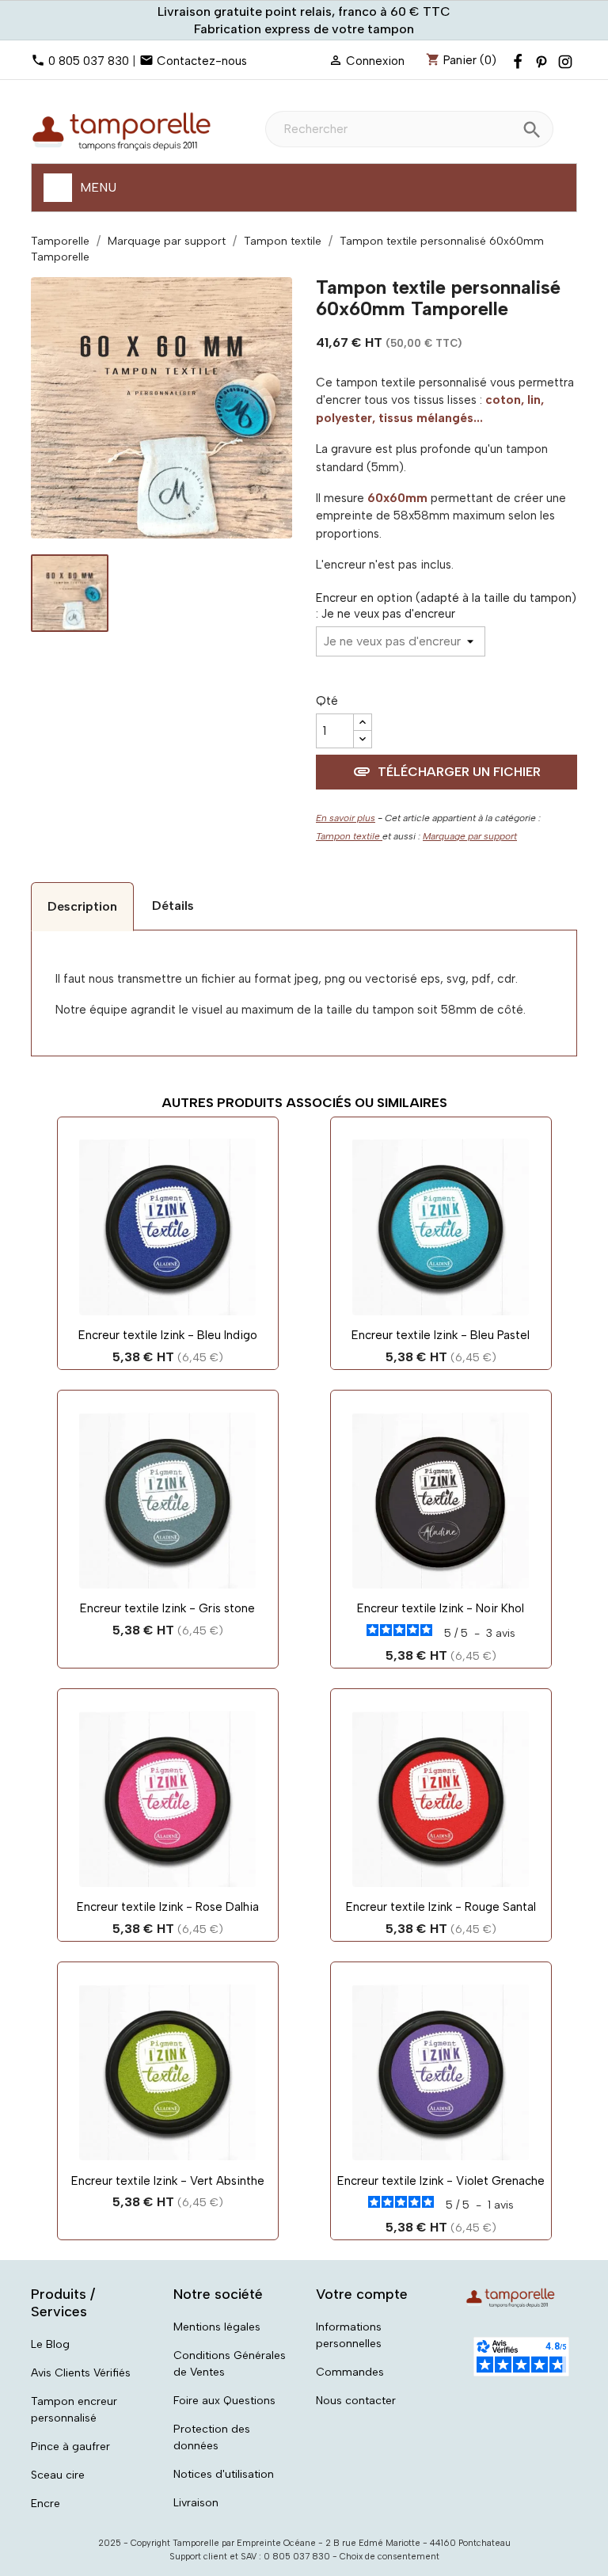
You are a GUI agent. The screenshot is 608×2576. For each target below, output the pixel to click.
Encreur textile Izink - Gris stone (167, 1608)
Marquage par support (470, 836)
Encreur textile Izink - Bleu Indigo (168, 1335)
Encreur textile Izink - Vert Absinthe (168, 2181)
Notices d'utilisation (224, 2474)
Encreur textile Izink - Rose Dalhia (168, 1907)
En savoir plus (346, 818)
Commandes (350, 2372)
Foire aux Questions (224, 2401)
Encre (46, 2504)
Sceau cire (58, 2475)
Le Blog (50, 2344)
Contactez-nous (202, 61)
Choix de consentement (389, 2557)
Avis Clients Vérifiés (81, 2373)
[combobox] (409, 129)
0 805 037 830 (89, 61)
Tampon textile (349, 836)
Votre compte (362, 2294)
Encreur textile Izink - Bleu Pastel (441, 1335)
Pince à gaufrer (70, 2447)
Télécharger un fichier (446, 771)
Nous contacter (356, 2401)
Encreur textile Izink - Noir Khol (441, 1608)
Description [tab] (82, 906)
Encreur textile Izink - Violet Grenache (441, 2181)
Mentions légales (217, 2327)
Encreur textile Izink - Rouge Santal (441, 1907)
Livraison (196, 2503)
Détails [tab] (173, 906)
